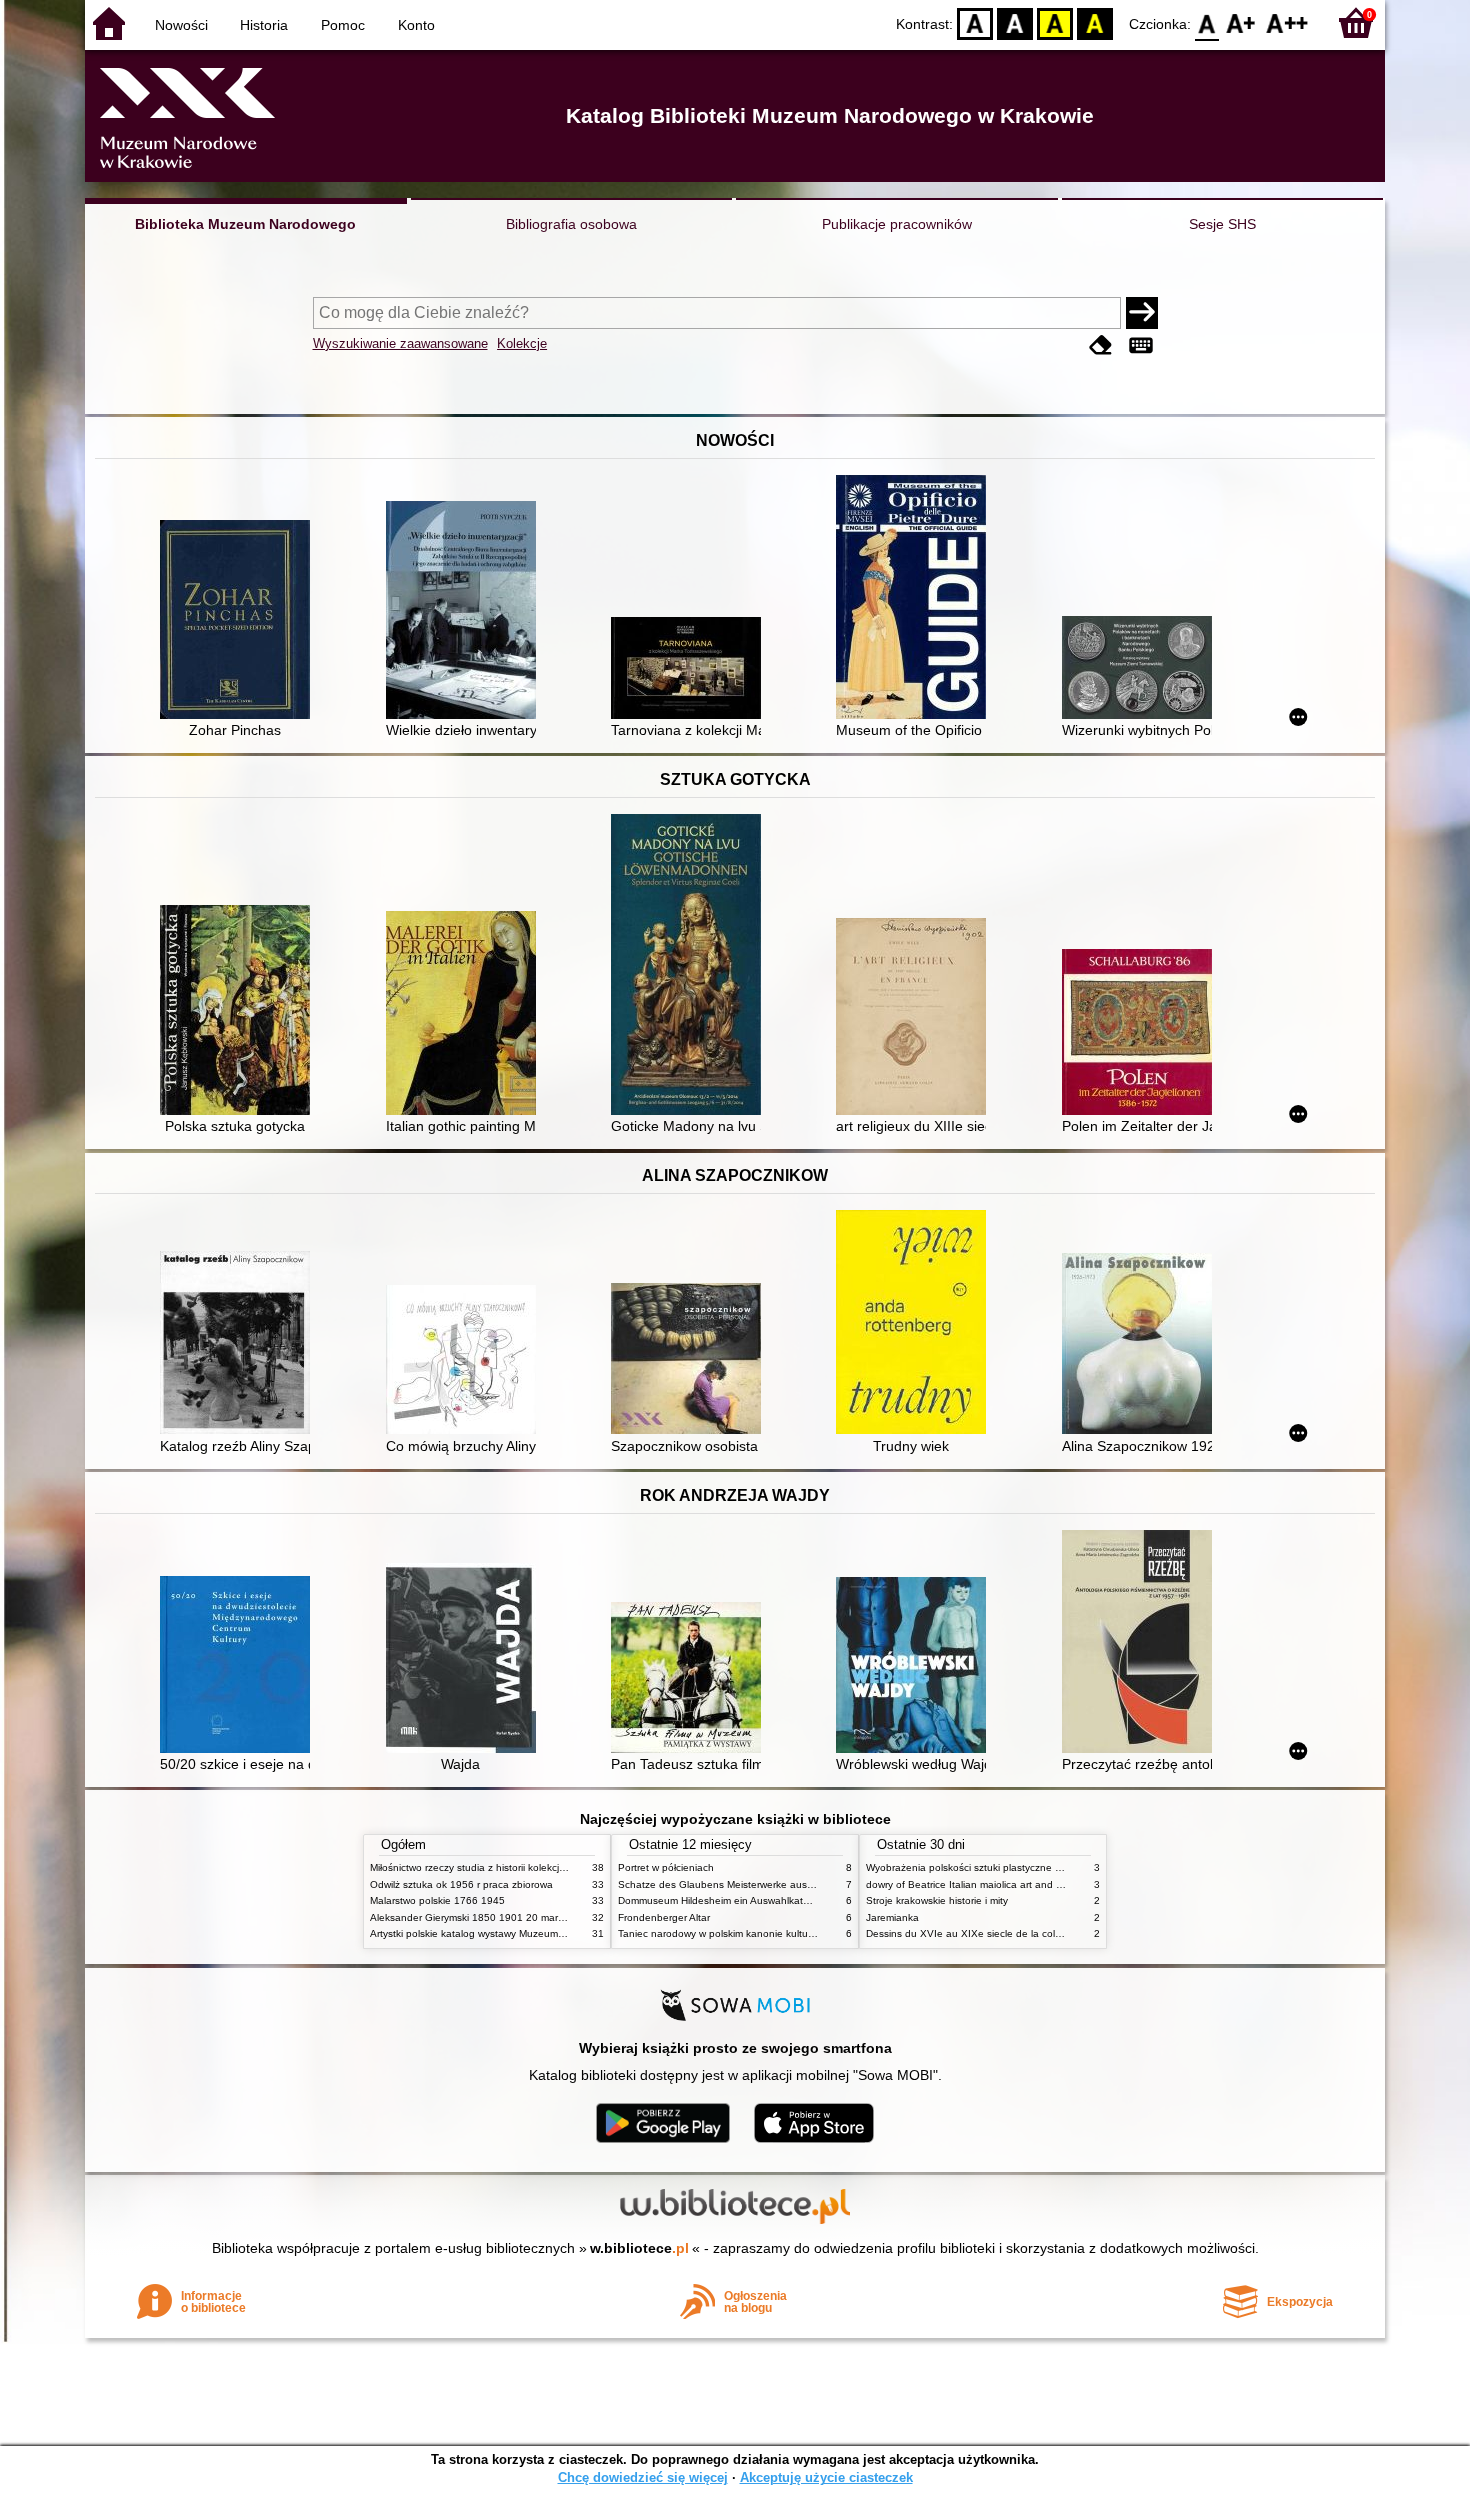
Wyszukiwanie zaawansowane (400, 343)
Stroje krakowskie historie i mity (937, 1900)
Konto (416, 25)
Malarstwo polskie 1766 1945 (437, 1900)
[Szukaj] (1142, 313)
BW (1015, 22)
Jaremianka (892, 1917)
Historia (264, 25)
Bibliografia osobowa (571, 224)
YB (1055, 22)
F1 (1241, 22)
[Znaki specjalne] (1141, 345)
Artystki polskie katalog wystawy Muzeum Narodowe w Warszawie (520, 1933)
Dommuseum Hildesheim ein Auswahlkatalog (720, 1900)
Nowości (181, 25)
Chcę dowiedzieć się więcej (643, 2477)
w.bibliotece (639, 2248)
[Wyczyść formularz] (1101, 345)
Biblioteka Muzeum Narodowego (245, 224)
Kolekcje (522, 343)
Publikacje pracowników (897, 224)
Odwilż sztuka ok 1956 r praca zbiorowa (461, 1884)
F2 (1287, 22)
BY (1095, 22)
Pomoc (343, 25)
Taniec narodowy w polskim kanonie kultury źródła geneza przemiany (776, 1933)
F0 (1207, 22)
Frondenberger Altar (664, 1917)
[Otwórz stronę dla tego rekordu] (240, 621)
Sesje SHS (1222, 224)
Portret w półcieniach (666, 1867)
